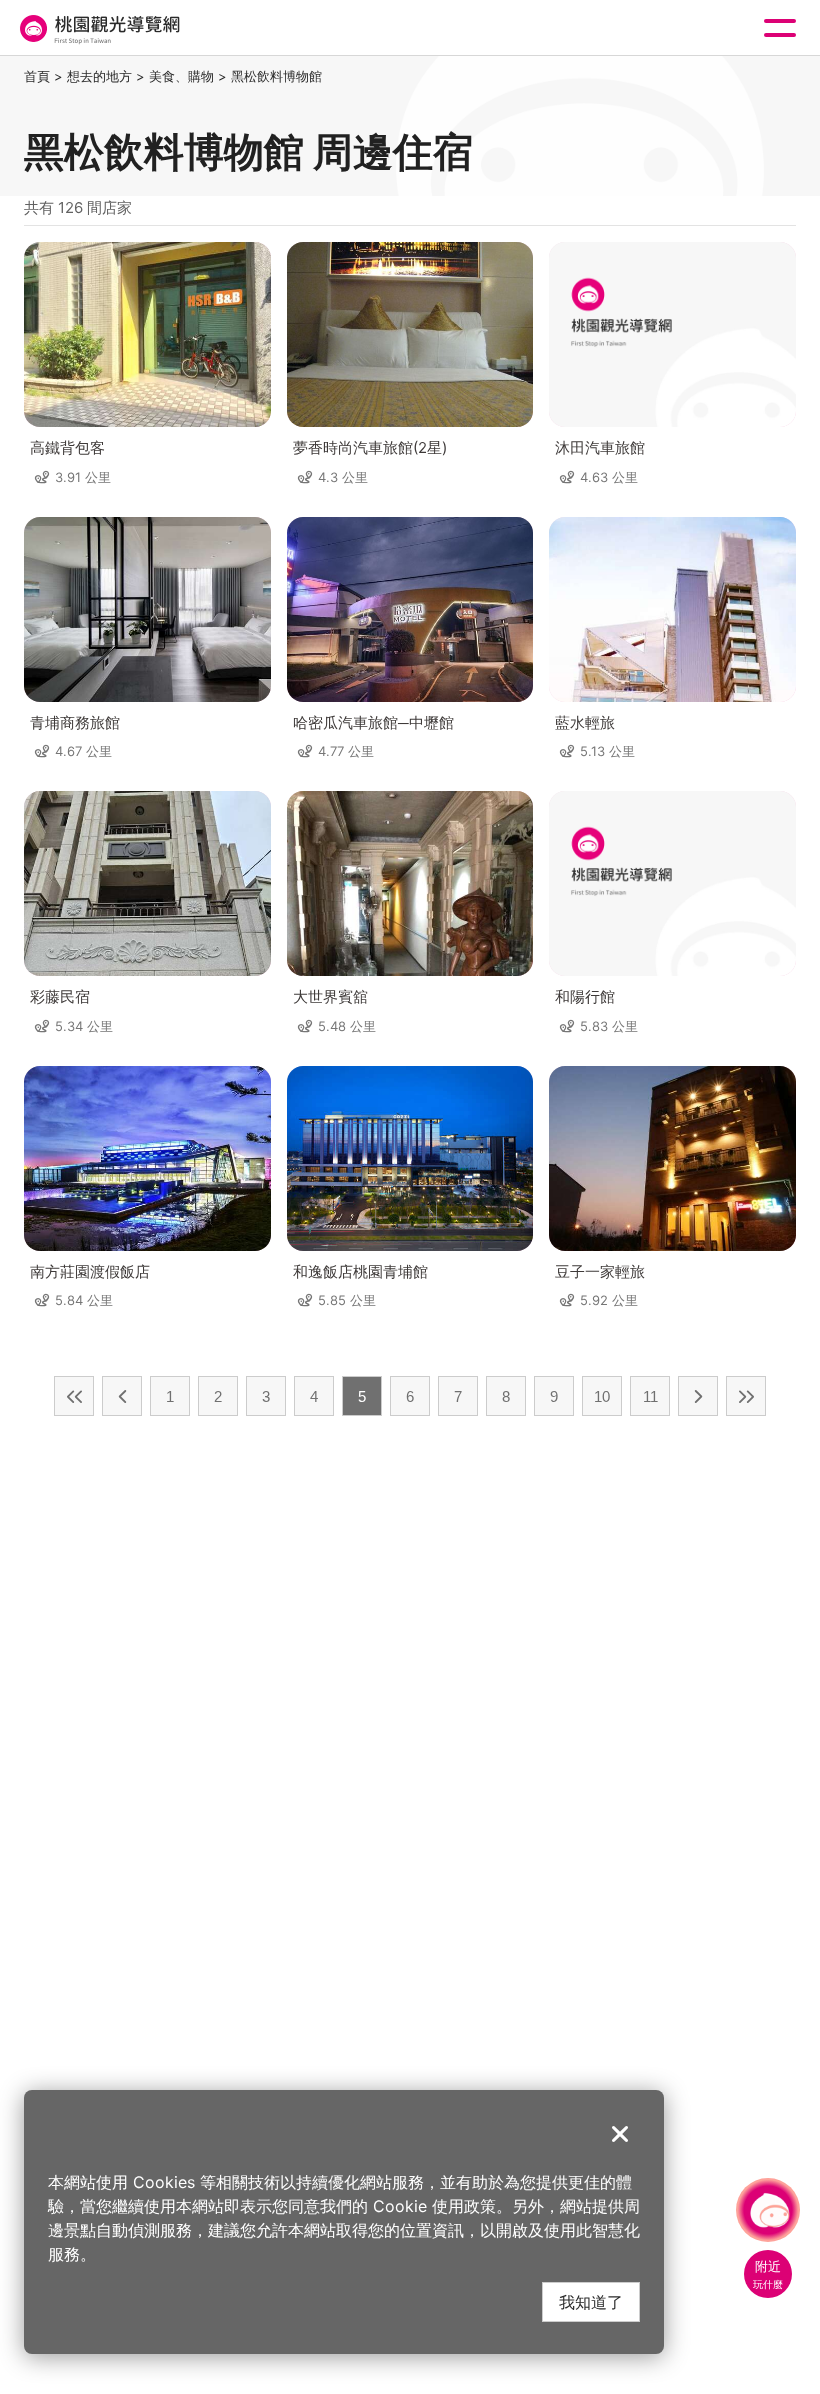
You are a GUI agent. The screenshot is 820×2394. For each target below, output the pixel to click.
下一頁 (698, 1396)
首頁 (37, 76)
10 (602, 1396)
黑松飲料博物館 (276, 76)
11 (650, 1396)
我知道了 (591, 2301)
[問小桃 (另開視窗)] (768, 2210)
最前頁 (74, 1396)
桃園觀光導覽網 (98, 28)
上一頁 (122, 1396)
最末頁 (746, 1396)
